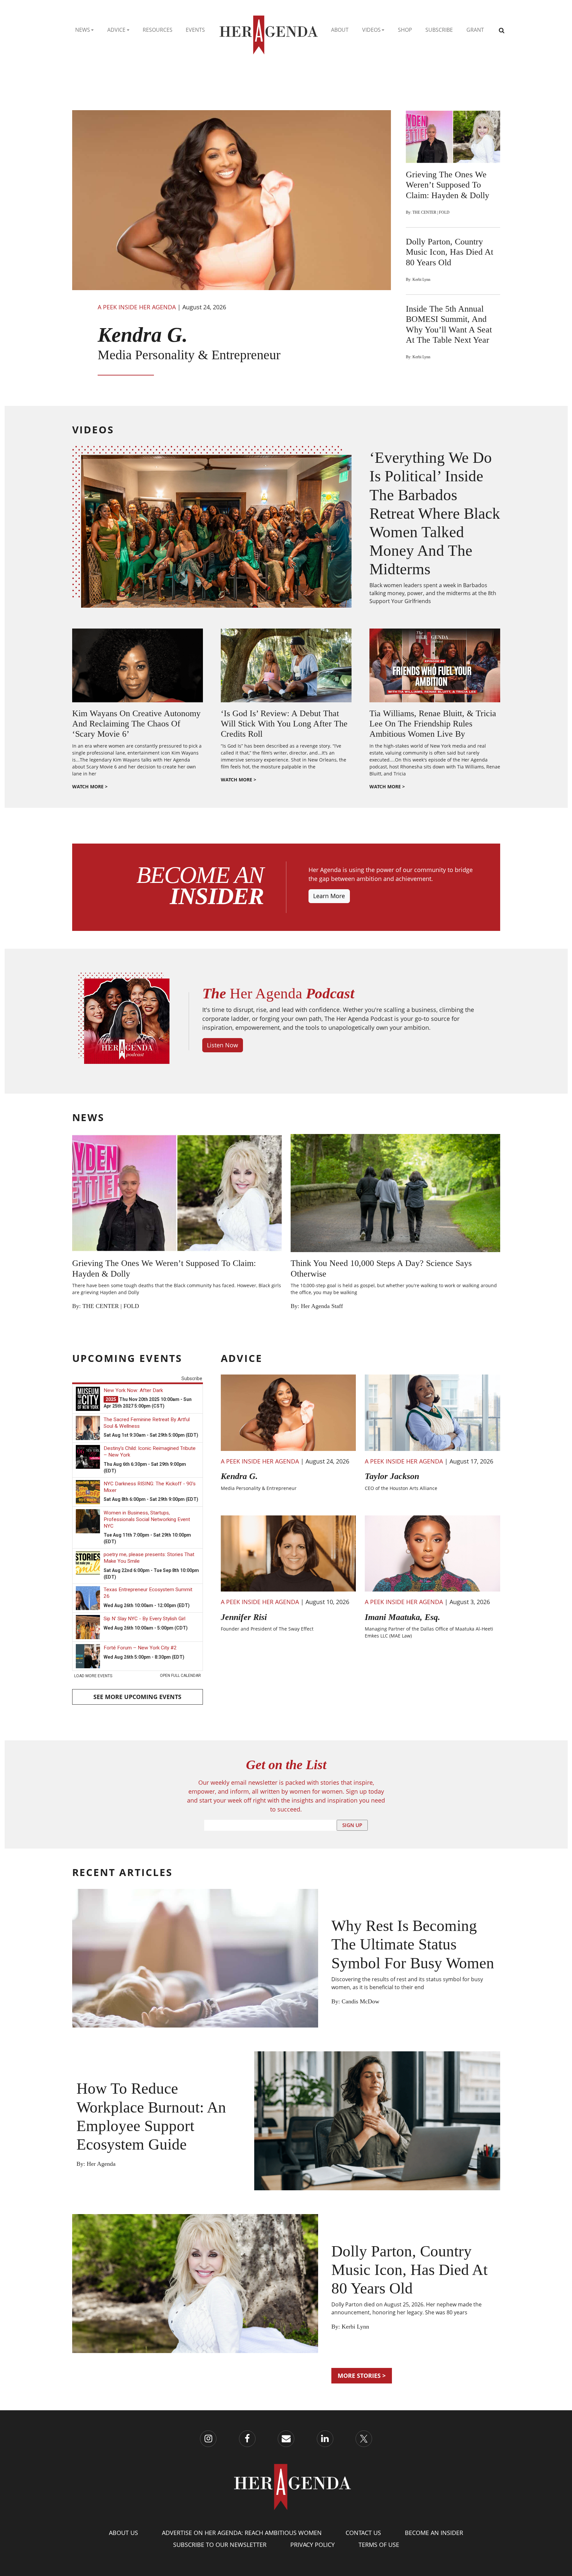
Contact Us (363, 2533)
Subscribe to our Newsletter (220, 2545)
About (340, 30)
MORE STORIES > (362, 2376)
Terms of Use (379, 2545)
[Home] (268, 30)
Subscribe (439, 30)
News (83, 30)
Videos (371, 30)
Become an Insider (434, 2533)
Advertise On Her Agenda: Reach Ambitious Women (242, 2533)
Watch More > (90, 786)
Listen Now (222, 1045)
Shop (405, 30)
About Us (123, 2533)
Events (195, 30)
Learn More (329, 896)
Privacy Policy (312, 2545)
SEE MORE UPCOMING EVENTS (137, 1697)
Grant (475, 30)
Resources (158, 30)
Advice (116, 30)
